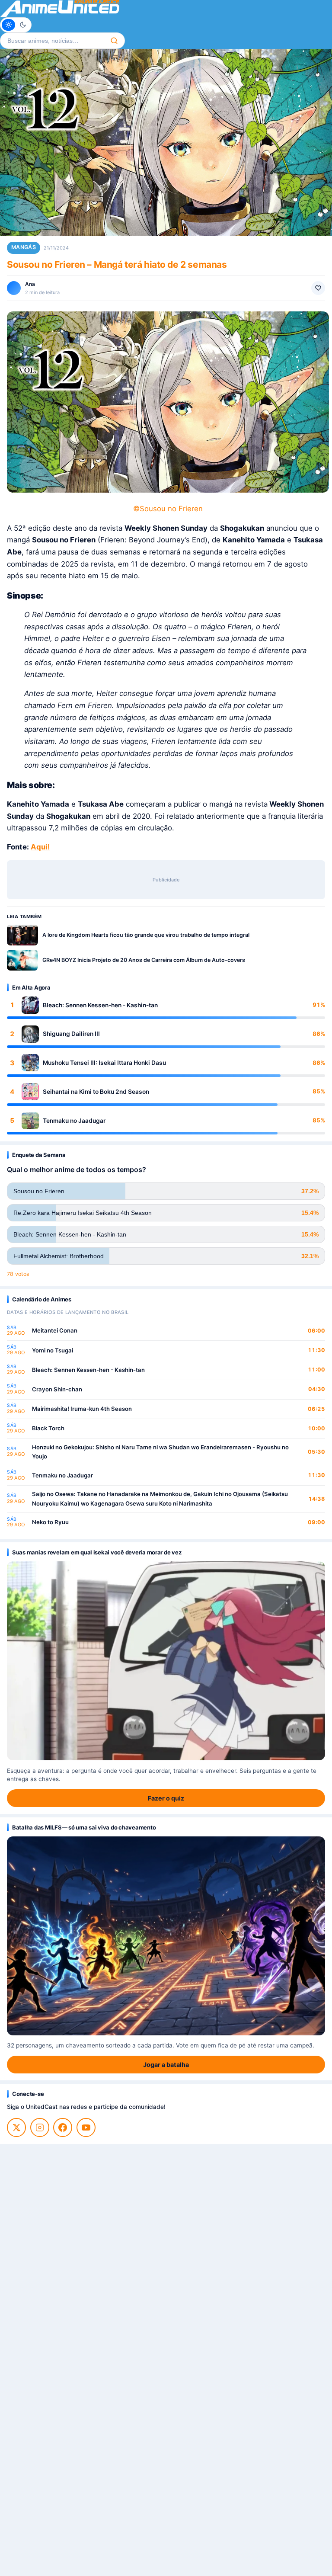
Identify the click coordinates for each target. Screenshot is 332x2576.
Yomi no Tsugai (53, 1350)
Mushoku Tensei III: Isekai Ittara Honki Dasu (104, 1063)
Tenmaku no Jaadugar (74, 1121)
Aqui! (40, 847)
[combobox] (52, 41)
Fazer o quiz (166, 1798)
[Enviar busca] (114, 41)
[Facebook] (63, 2127)
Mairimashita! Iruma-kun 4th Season (82, 1409)
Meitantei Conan (55, 1330)
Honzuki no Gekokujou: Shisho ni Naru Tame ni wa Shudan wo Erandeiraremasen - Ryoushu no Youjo (160, 1452)
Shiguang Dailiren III (71, 1034)
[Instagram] (40, 2127)
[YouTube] (86, 2127)
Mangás (24, 247)
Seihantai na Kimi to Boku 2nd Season (96, 1092)
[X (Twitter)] (16, 2127)
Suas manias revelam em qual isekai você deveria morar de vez (97, 1552)
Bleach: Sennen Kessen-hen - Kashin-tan (100, 1005)
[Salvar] (318, 288)
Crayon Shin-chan (57, 1389)
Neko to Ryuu (50, 1522)
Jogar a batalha (166, 2065)
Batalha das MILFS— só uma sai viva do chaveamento (84, 1827)
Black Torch (48, 1428)
